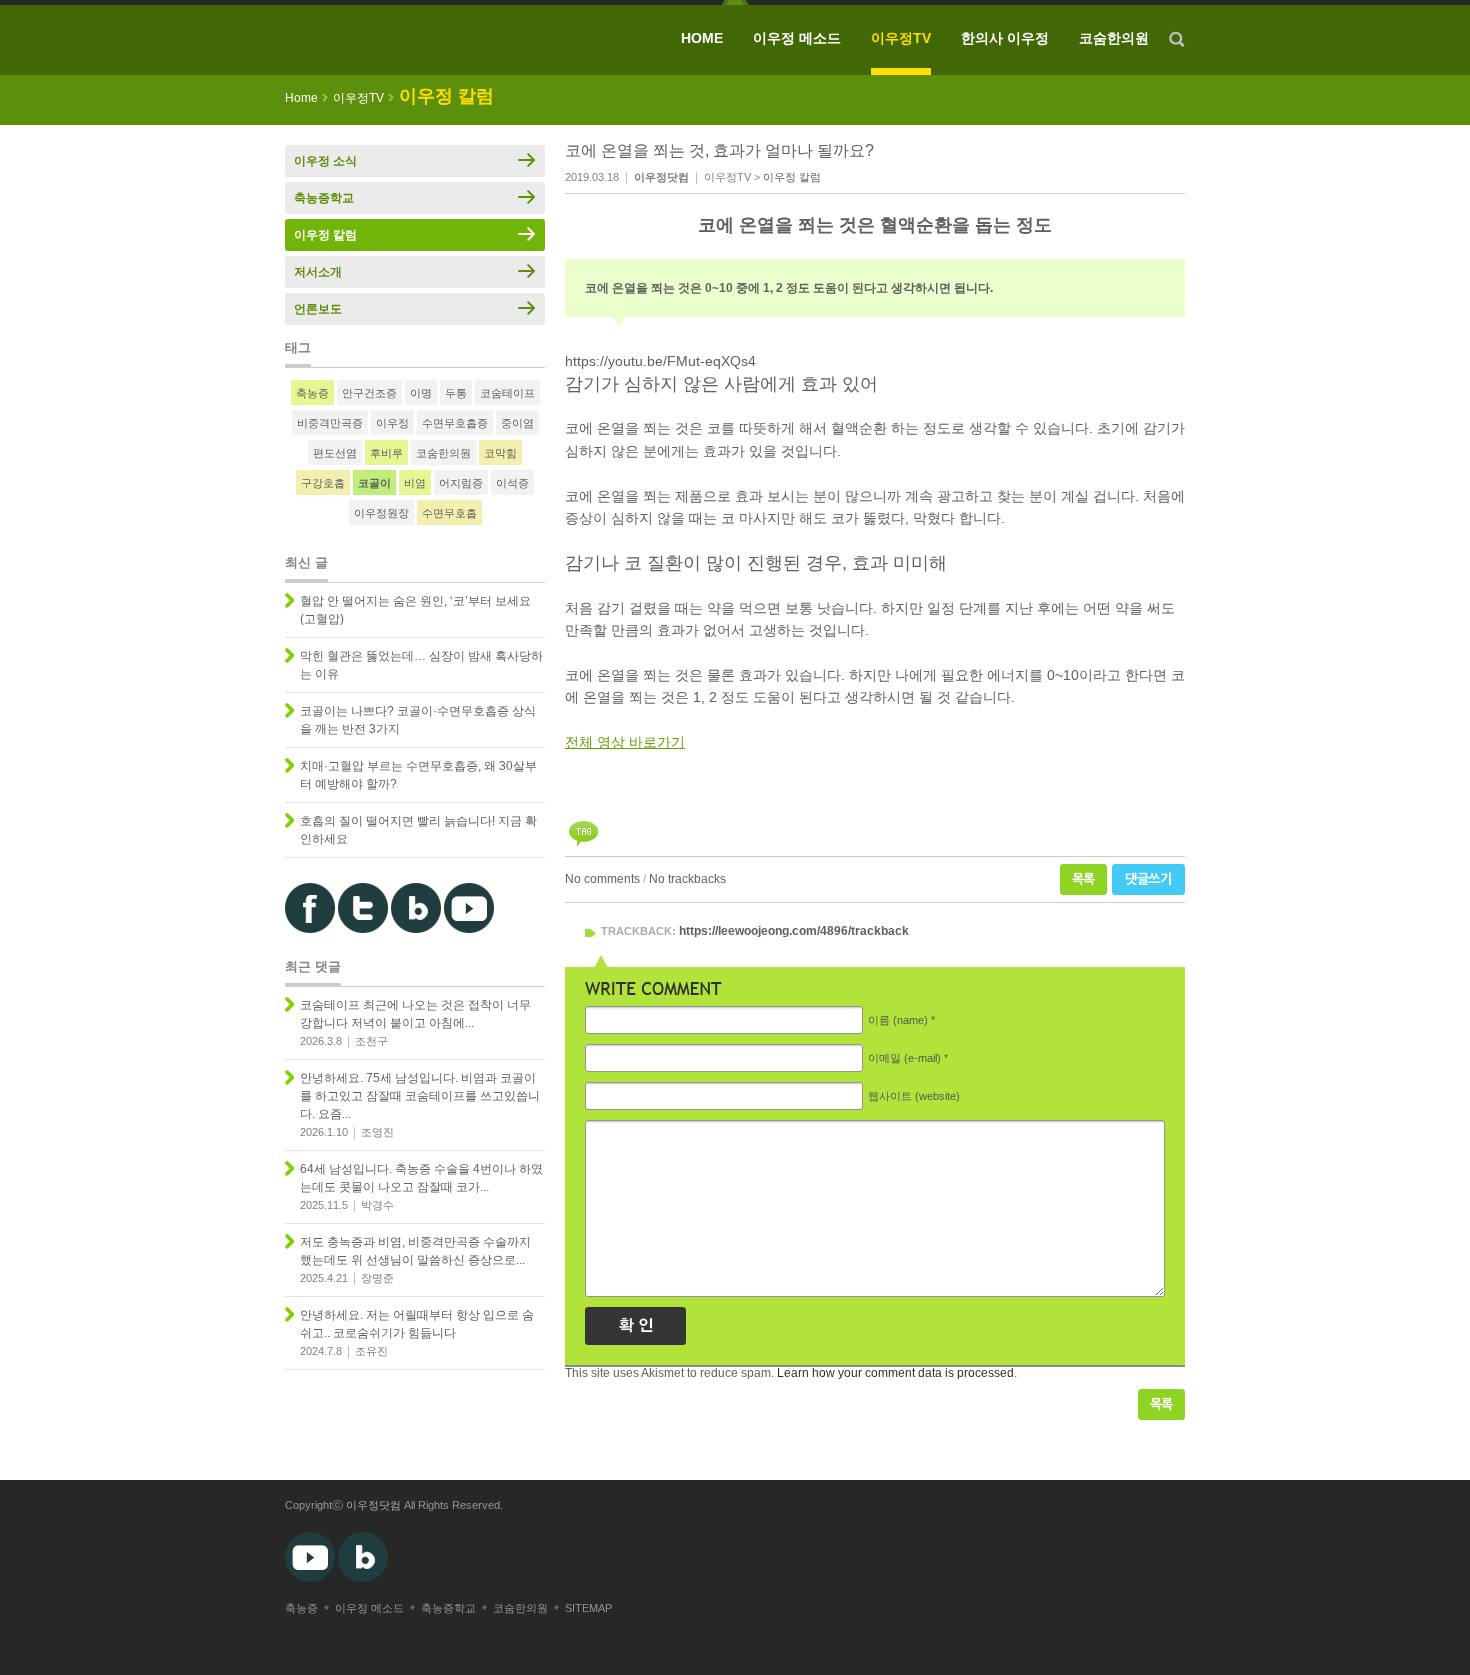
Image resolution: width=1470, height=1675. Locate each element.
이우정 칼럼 (792, 177)
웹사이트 (914, 1096)
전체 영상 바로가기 (625, 742)
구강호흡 (323, 483)
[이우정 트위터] (363, 929)
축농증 (312, 393)
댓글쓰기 (1148, 879)
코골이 (374, 483)
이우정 (392, 423)
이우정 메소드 (797, 38)
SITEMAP (588, 1608)
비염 (415, 483)
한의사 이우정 (1005, 38)
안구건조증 (369, 393)
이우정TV (901, 38)
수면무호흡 (449, 513)
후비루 (386, 453)
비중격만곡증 (330, 423)
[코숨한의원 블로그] (416, 929)
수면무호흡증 (455, 423)
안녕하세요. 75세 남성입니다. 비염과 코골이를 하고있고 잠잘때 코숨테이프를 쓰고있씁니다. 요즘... (420, 1096)
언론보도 (318, 309)
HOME (702, 38)
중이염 (517, 423)
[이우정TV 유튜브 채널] (469, 929)
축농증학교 (324, 198)
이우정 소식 (325, 161)
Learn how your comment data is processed (895, 1373)
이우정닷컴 (373, 1505)
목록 (1083, 879)
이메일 (904, 1058)
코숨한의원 (1114, 38)
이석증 (512, 483)
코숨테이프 (507, 393)
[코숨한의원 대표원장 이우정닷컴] (430, 40)
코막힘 (500, 453)
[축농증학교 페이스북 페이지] (310, 929)
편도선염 (335, 453)
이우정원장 (381, 513)
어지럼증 (461, 483)
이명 (421, 393)
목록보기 (1161, 1404)
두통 (456, 393)
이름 (898, 1020)
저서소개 (318, 272)
